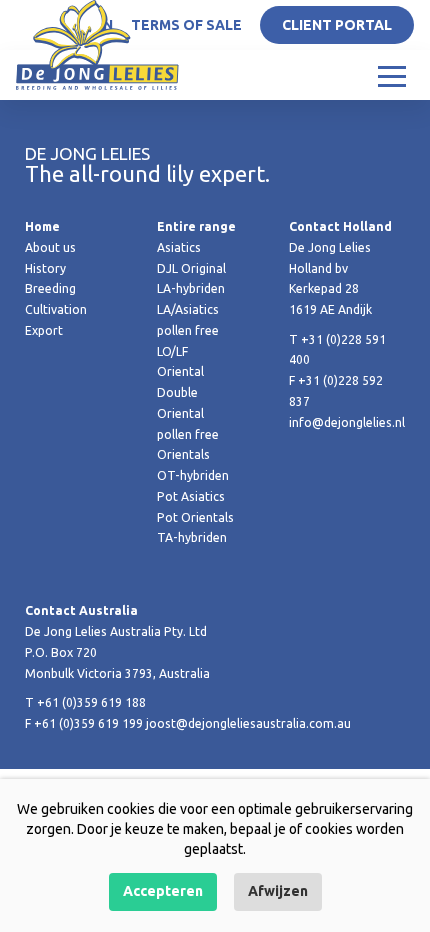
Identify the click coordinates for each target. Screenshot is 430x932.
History (45, 268)
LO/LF (172, 351)
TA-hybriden (192, 537)
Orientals (183, 454)
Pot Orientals (195, 517)
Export (44, 330)
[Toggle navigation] (392, 75)
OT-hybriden (193, 475)
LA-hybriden (191, 288)
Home (42, 226)
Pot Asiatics (191, 496)
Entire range (196, 226)
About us (50, 247)
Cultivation (56, 309)
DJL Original (191, 268)
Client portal (337, 25)
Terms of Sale (186, 25)
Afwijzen (278, 891)
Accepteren (163, 891)
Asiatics (179, 247)
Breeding (50, 288)
